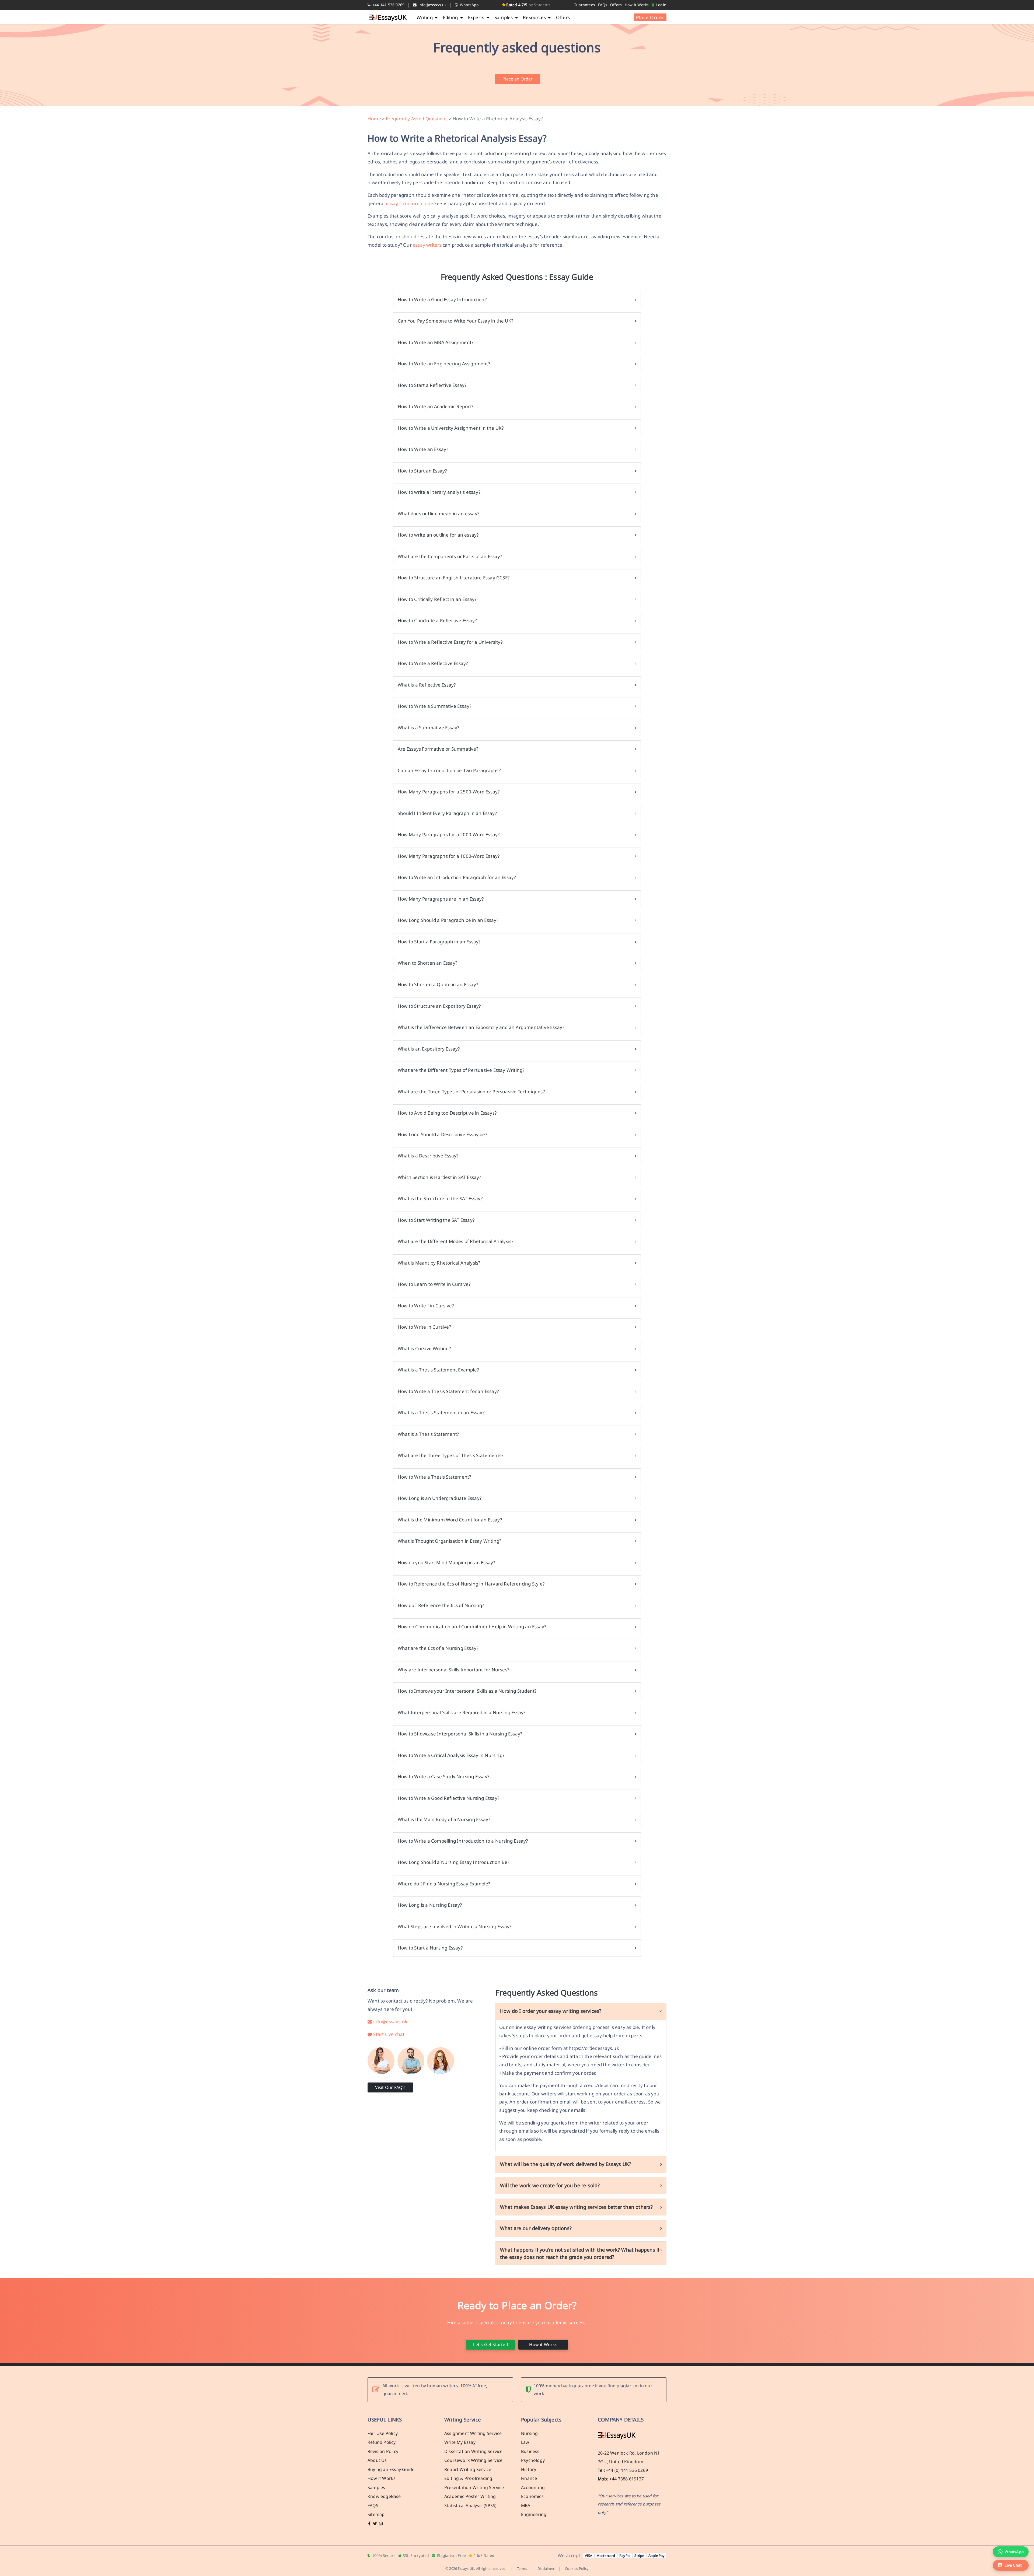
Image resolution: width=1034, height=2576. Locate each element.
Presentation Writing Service (474, 2487)
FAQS (373, 2505)
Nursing (529, 2433)
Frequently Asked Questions (417, 119)
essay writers (427, 245)
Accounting (533, 2487)
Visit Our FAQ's (390, 2087)
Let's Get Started (490, 2344)
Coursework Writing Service (473, 2460)
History (529, 2469)
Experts (477, 17)
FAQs (603, 5)
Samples (504, 17)
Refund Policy (382, 2442)
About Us (377, 2460)
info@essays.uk (432, 5)
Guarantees (584, 5)
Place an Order (518, 79)
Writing (425, 17)
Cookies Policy (577, 2568)
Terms (522, 2568)
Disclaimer (546, 2568)
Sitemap (376, 2514)
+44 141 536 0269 (388, 5)
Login (661, 5)
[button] (1011, 2565)
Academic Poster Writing (470, 2496)
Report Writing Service (468, 2469)
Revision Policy (383, 2451)
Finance (529, 2478)
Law (525, 2442)
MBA (526, 2505)
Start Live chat (388, 2034)
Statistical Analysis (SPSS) (470, 2505)
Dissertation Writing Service (474, 2451)
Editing (451, 17)
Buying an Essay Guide (391, 2469)
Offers (616, 5)
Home (374, 119)
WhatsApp (469, 5)
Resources (535, 17)
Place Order (650, 17)
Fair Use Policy (383, 2433)
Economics (532, 2496)
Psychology (533, 2460)
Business (530, 2451)
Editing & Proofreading (468, 2478)
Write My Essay (460, 2442)
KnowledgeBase (384, 2496)
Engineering (534, 2514)
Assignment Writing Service (473, 2433)
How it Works (637, 5)
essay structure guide (410, 203)
